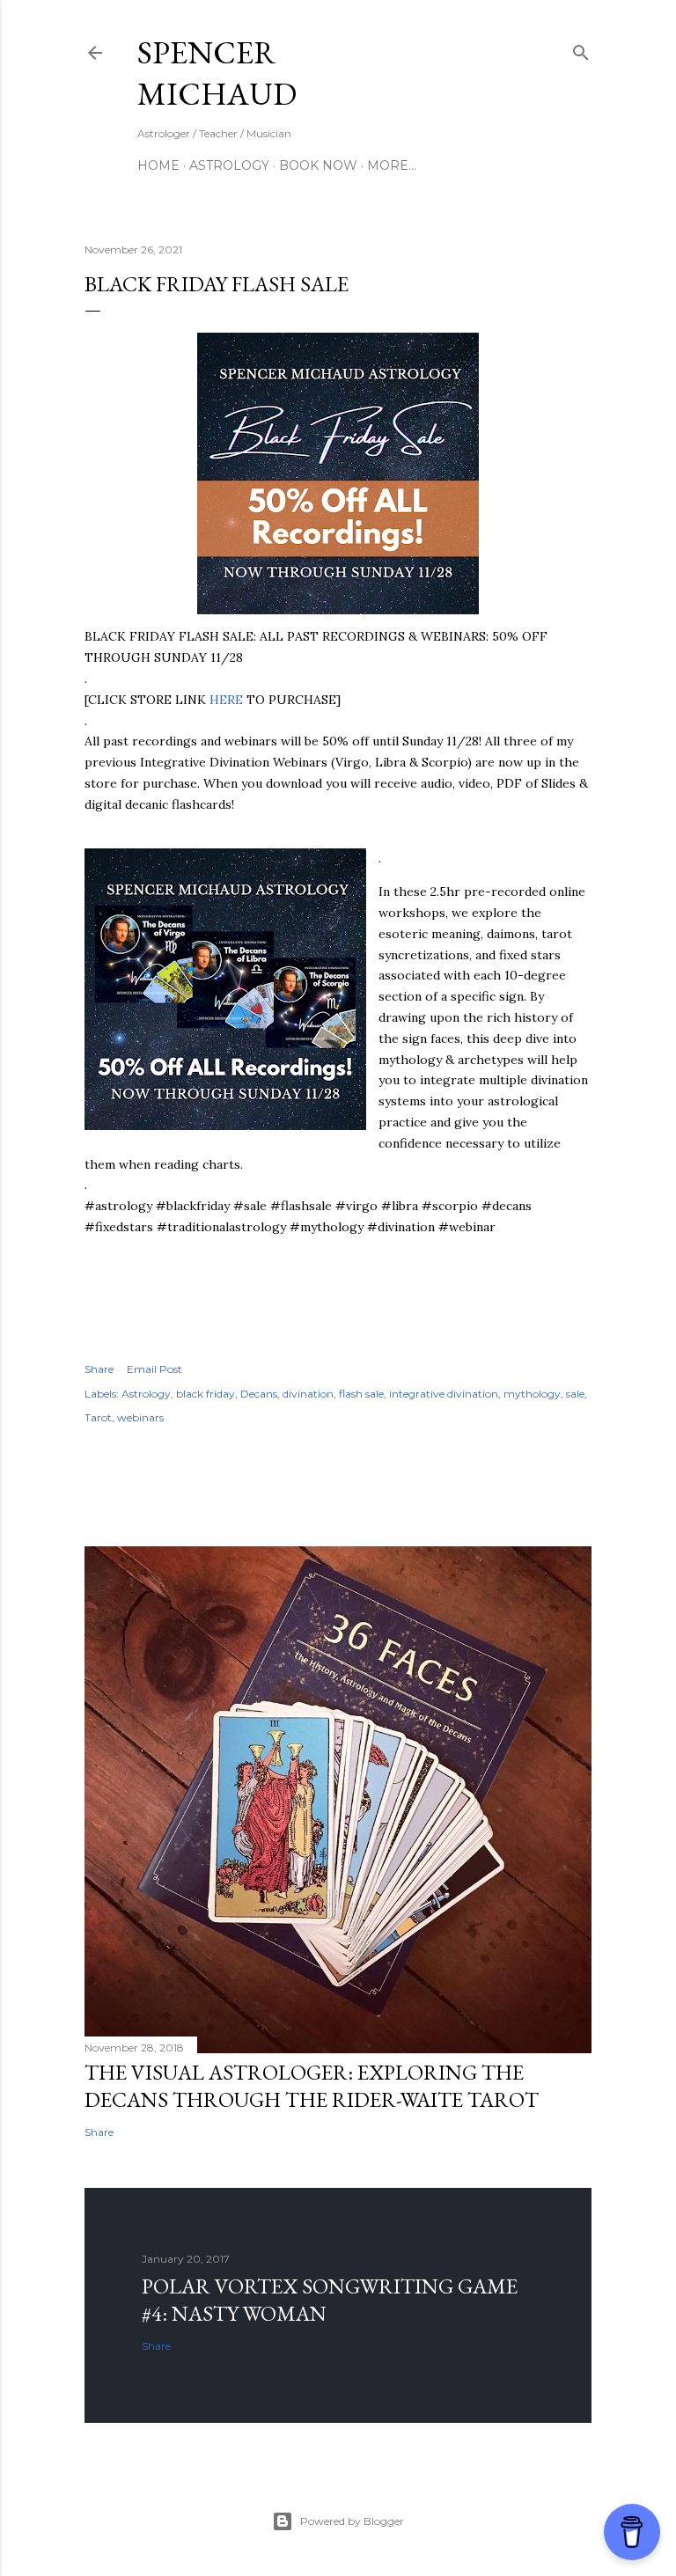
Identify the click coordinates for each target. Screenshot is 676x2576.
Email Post (154, 1369)
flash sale (361, 1394)
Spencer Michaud (217, 73)
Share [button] (99, 1369)
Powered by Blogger (352, 2521)
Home (158, 165)
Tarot (98, 1417)
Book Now (318, 165)
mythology (532, 1394)
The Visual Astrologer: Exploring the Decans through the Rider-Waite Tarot (312, 2086)
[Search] (581, 49)
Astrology (229, 165)
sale (575, 1394)
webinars (140, 1417)
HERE (226, 700)
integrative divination (444, 1394)
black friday (206, 1394)
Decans (259, 1394)
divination (308, 1394)
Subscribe (500, 53)
